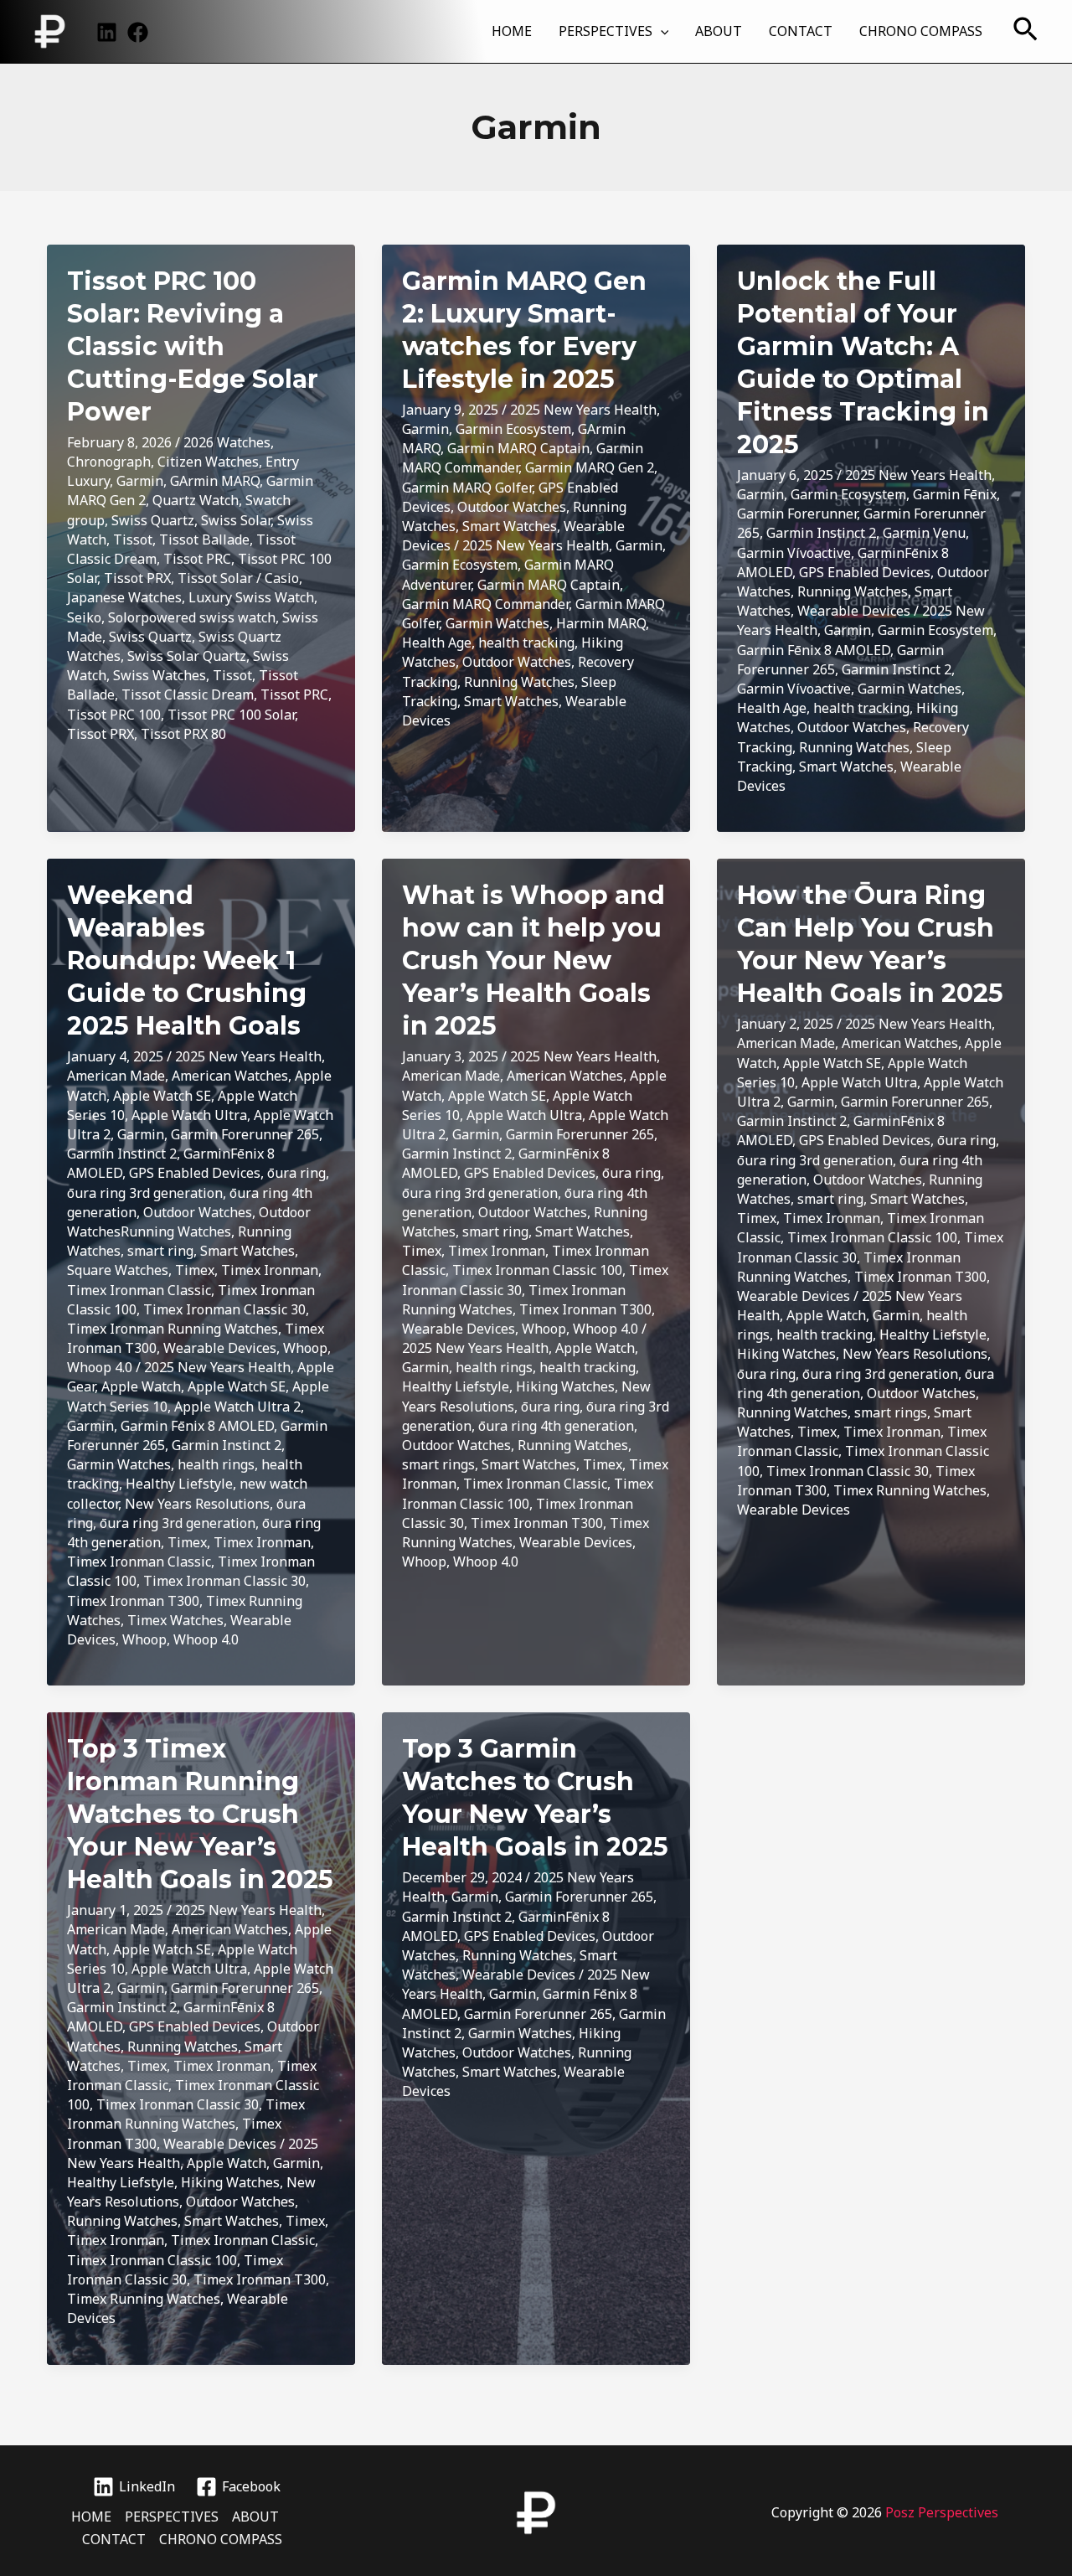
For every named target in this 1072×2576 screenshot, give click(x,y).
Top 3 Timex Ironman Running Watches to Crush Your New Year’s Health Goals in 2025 (200, 1814)
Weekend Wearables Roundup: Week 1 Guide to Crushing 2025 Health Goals (187, 960)
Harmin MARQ (601, 623)
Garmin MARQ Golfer (467, 488)
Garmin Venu (924, 533)
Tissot (133, 539)
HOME (512, 31)
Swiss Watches (160, 675)
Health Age (437, 643)
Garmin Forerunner (797, 514)
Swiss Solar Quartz (187, 656)
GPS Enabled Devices (865, 572)
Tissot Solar (215, 578)
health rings (216, 1464)
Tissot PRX (137, 578)
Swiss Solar (236, 520)
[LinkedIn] (107, 32)
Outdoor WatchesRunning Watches (189, 1222)
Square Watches (118, 1270)
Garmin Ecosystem (513, 429)
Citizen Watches (208, 462)
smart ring (160, 1251)
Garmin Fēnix (955, 494)
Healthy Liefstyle (179, 1484)
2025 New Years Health (583, 410)
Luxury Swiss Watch (251, 597)
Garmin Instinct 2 (821, 533)
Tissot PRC (197, 559)
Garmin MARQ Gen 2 (590, 467)
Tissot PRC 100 (114, 715)
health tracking (526, 643)
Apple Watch (141, 1386)
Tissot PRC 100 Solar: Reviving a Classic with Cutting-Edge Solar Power (193, 346)
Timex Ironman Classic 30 (224, 1309)
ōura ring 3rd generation (145, 1193)
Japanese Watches (124, 597)
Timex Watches (175, 1620)
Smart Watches (510, 526)
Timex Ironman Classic (139, 1290)
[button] (661, 31)
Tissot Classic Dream (188, 694)
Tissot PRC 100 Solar (231, 715)
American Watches (230, 1076)
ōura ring (296, 1173)
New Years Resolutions (197, 1504)
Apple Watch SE (162, 1096)
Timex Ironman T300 (133, 1601)
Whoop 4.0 (100, 1367)
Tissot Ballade (204, 539)
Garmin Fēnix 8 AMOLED (814, 650)
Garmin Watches (497, 623)
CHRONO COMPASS (921, 31)
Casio (282, 578)
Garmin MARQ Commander (485, 604)
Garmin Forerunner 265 (245, 1134)
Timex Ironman (270, 1270)
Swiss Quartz (153, 520)
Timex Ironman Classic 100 (537, 1270)
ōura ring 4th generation (556, 1426)
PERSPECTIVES (606, 31)
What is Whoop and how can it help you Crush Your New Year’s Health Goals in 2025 (533, 960)
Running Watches (519, 682)
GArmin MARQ (215, 481)
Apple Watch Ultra (189, 1115)
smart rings (438, 1464)
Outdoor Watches (512, 507)
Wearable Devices (854, 611)
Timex (195, 1270)
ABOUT (719, 31)
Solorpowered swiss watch (192, 617)
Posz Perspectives (942, 2512)
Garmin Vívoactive (794, 553)
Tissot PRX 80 (183, 734)
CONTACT (801, 31)
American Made (116, 1076)
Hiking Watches (565, 1386)
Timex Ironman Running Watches (173, 1329)
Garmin (140, 481)
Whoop (305, 1348)
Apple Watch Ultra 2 (237, 1407)
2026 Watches (227, 442)
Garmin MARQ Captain (518, 448)
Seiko (84, 617)
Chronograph (109, 462)
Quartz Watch (196, 500)
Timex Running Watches (910, 1490)
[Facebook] (138, 32)
